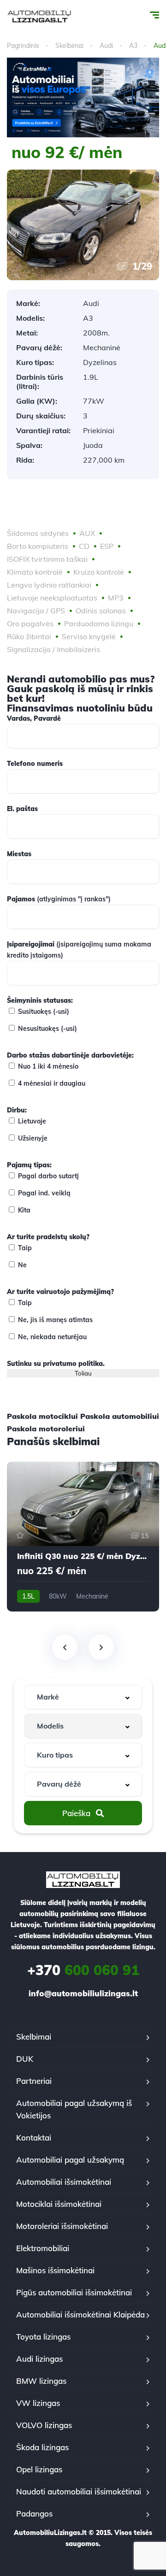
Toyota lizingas (43, 2337)
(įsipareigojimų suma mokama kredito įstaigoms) (79, 950)
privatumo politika (73, 1364)
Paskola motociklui (42, 1416)
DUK (25, 2059)
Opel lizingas (39, 2469)
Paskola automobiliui (120, 1416)
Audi (106, 46)
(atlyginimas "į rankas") (59, 899)
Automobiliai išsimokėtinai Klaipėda (80, 2314)
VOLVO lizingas (44, 2425)
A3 (133, 46)
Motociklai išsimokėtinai (59, 2204)
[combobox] (83, 1697)
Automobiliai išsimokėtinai (64, 2182)
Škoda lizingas (42, 2447)
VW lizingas (38, 2403)
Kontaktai (34, 2138)
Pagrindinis (23, 46)
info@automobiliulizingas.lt (83, 1993)
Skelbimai (69, 46)
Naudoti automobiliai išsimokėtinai (79, 2491)
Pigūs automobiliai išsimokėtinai (74, 2292)
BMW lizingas (41, 2381)
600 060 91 (83, 1970)
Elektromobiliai (43, 2248)
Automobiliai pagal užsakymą (70, 2160)
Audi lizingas (39, 2359)
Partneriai (34, 2081)
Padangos (34, 2514)
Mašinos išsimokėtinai (55, 2270)
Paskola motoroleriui (46, 1429)
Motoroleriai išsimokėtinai (62, 2226)
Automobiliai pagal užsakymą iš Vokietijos (74, 2109)
